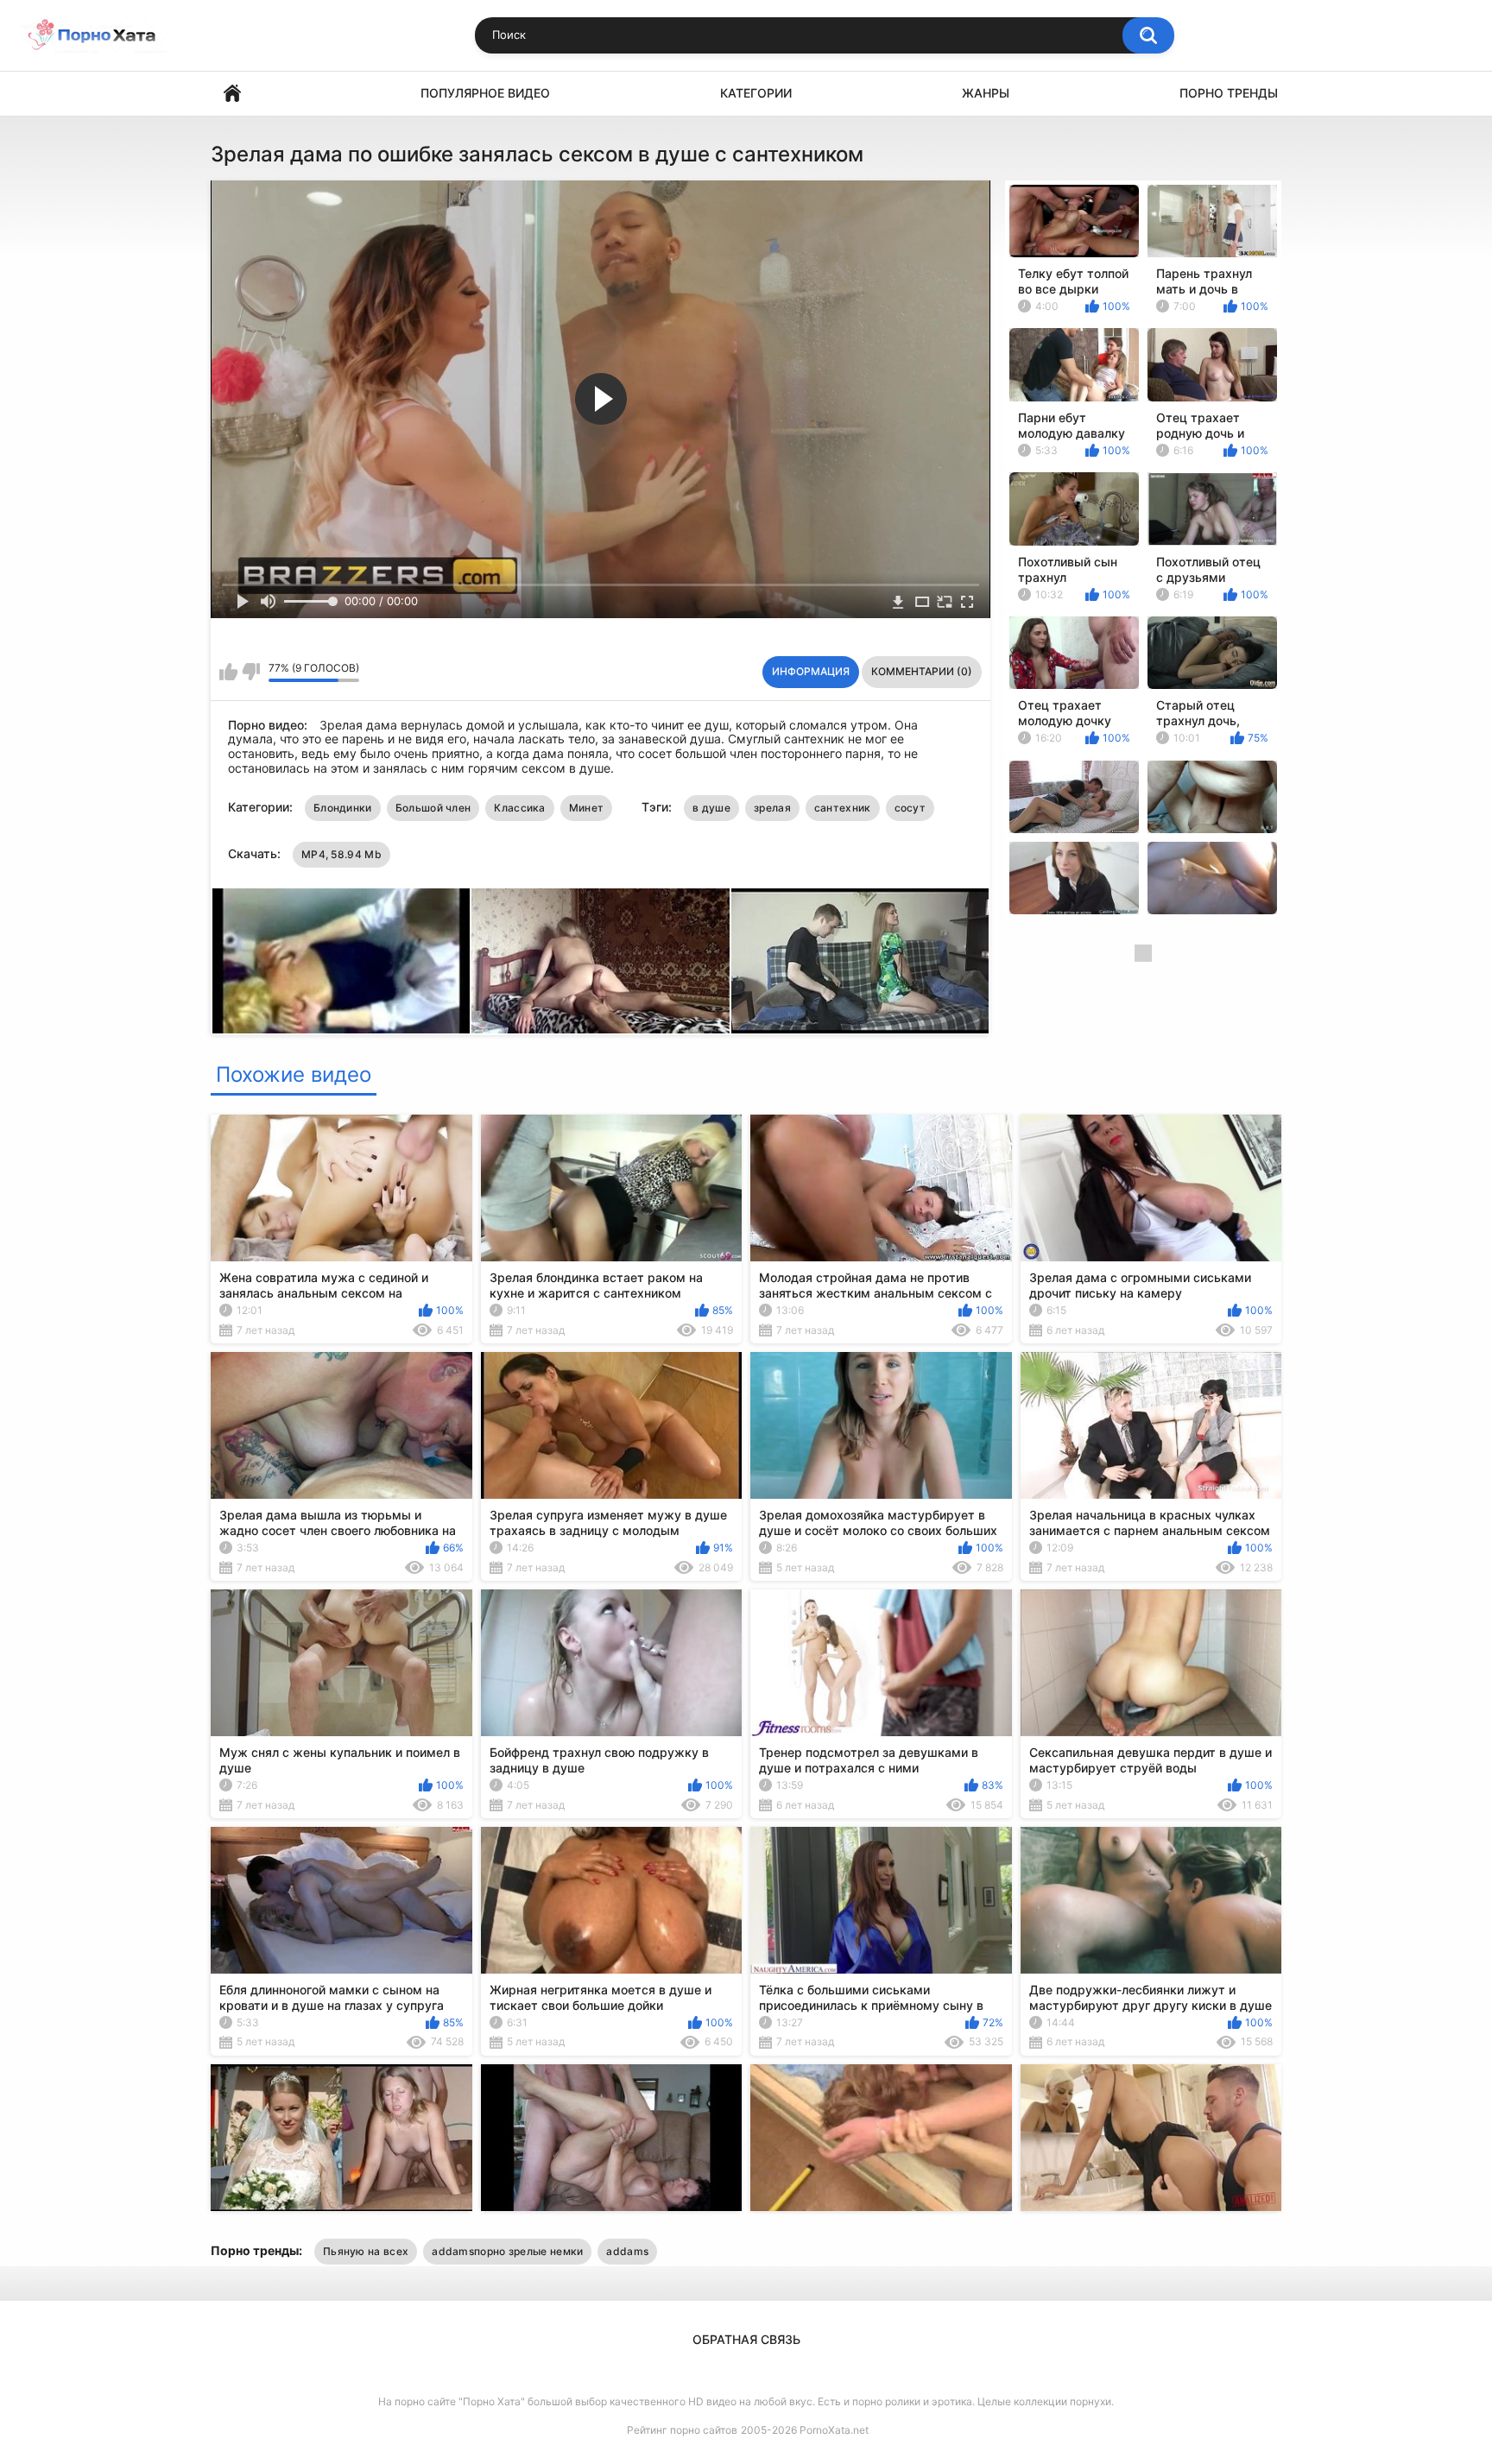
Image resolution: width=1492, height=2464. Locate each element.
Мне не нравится (251, 672)
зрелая (772, 808)
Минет (587, 808)
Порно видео (232, 94)
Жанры (986, 93)
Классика (519, 808)
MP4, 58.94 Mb (341, 854)
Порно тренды (1229, 93)
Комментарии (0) (922, 671)
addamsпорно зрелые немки (507, 2251)
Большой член (433, 808)
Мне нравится (228, 672)
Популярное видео (485, 93)
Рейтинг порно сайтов (682, 2430)
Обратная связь (746, 2339)
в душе (711, 808)
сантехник (843, 808)
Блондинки (343, 808)
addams (627, 2251)
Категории (756, 93)
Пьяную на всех (366, 2251)
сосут (910, 808)
